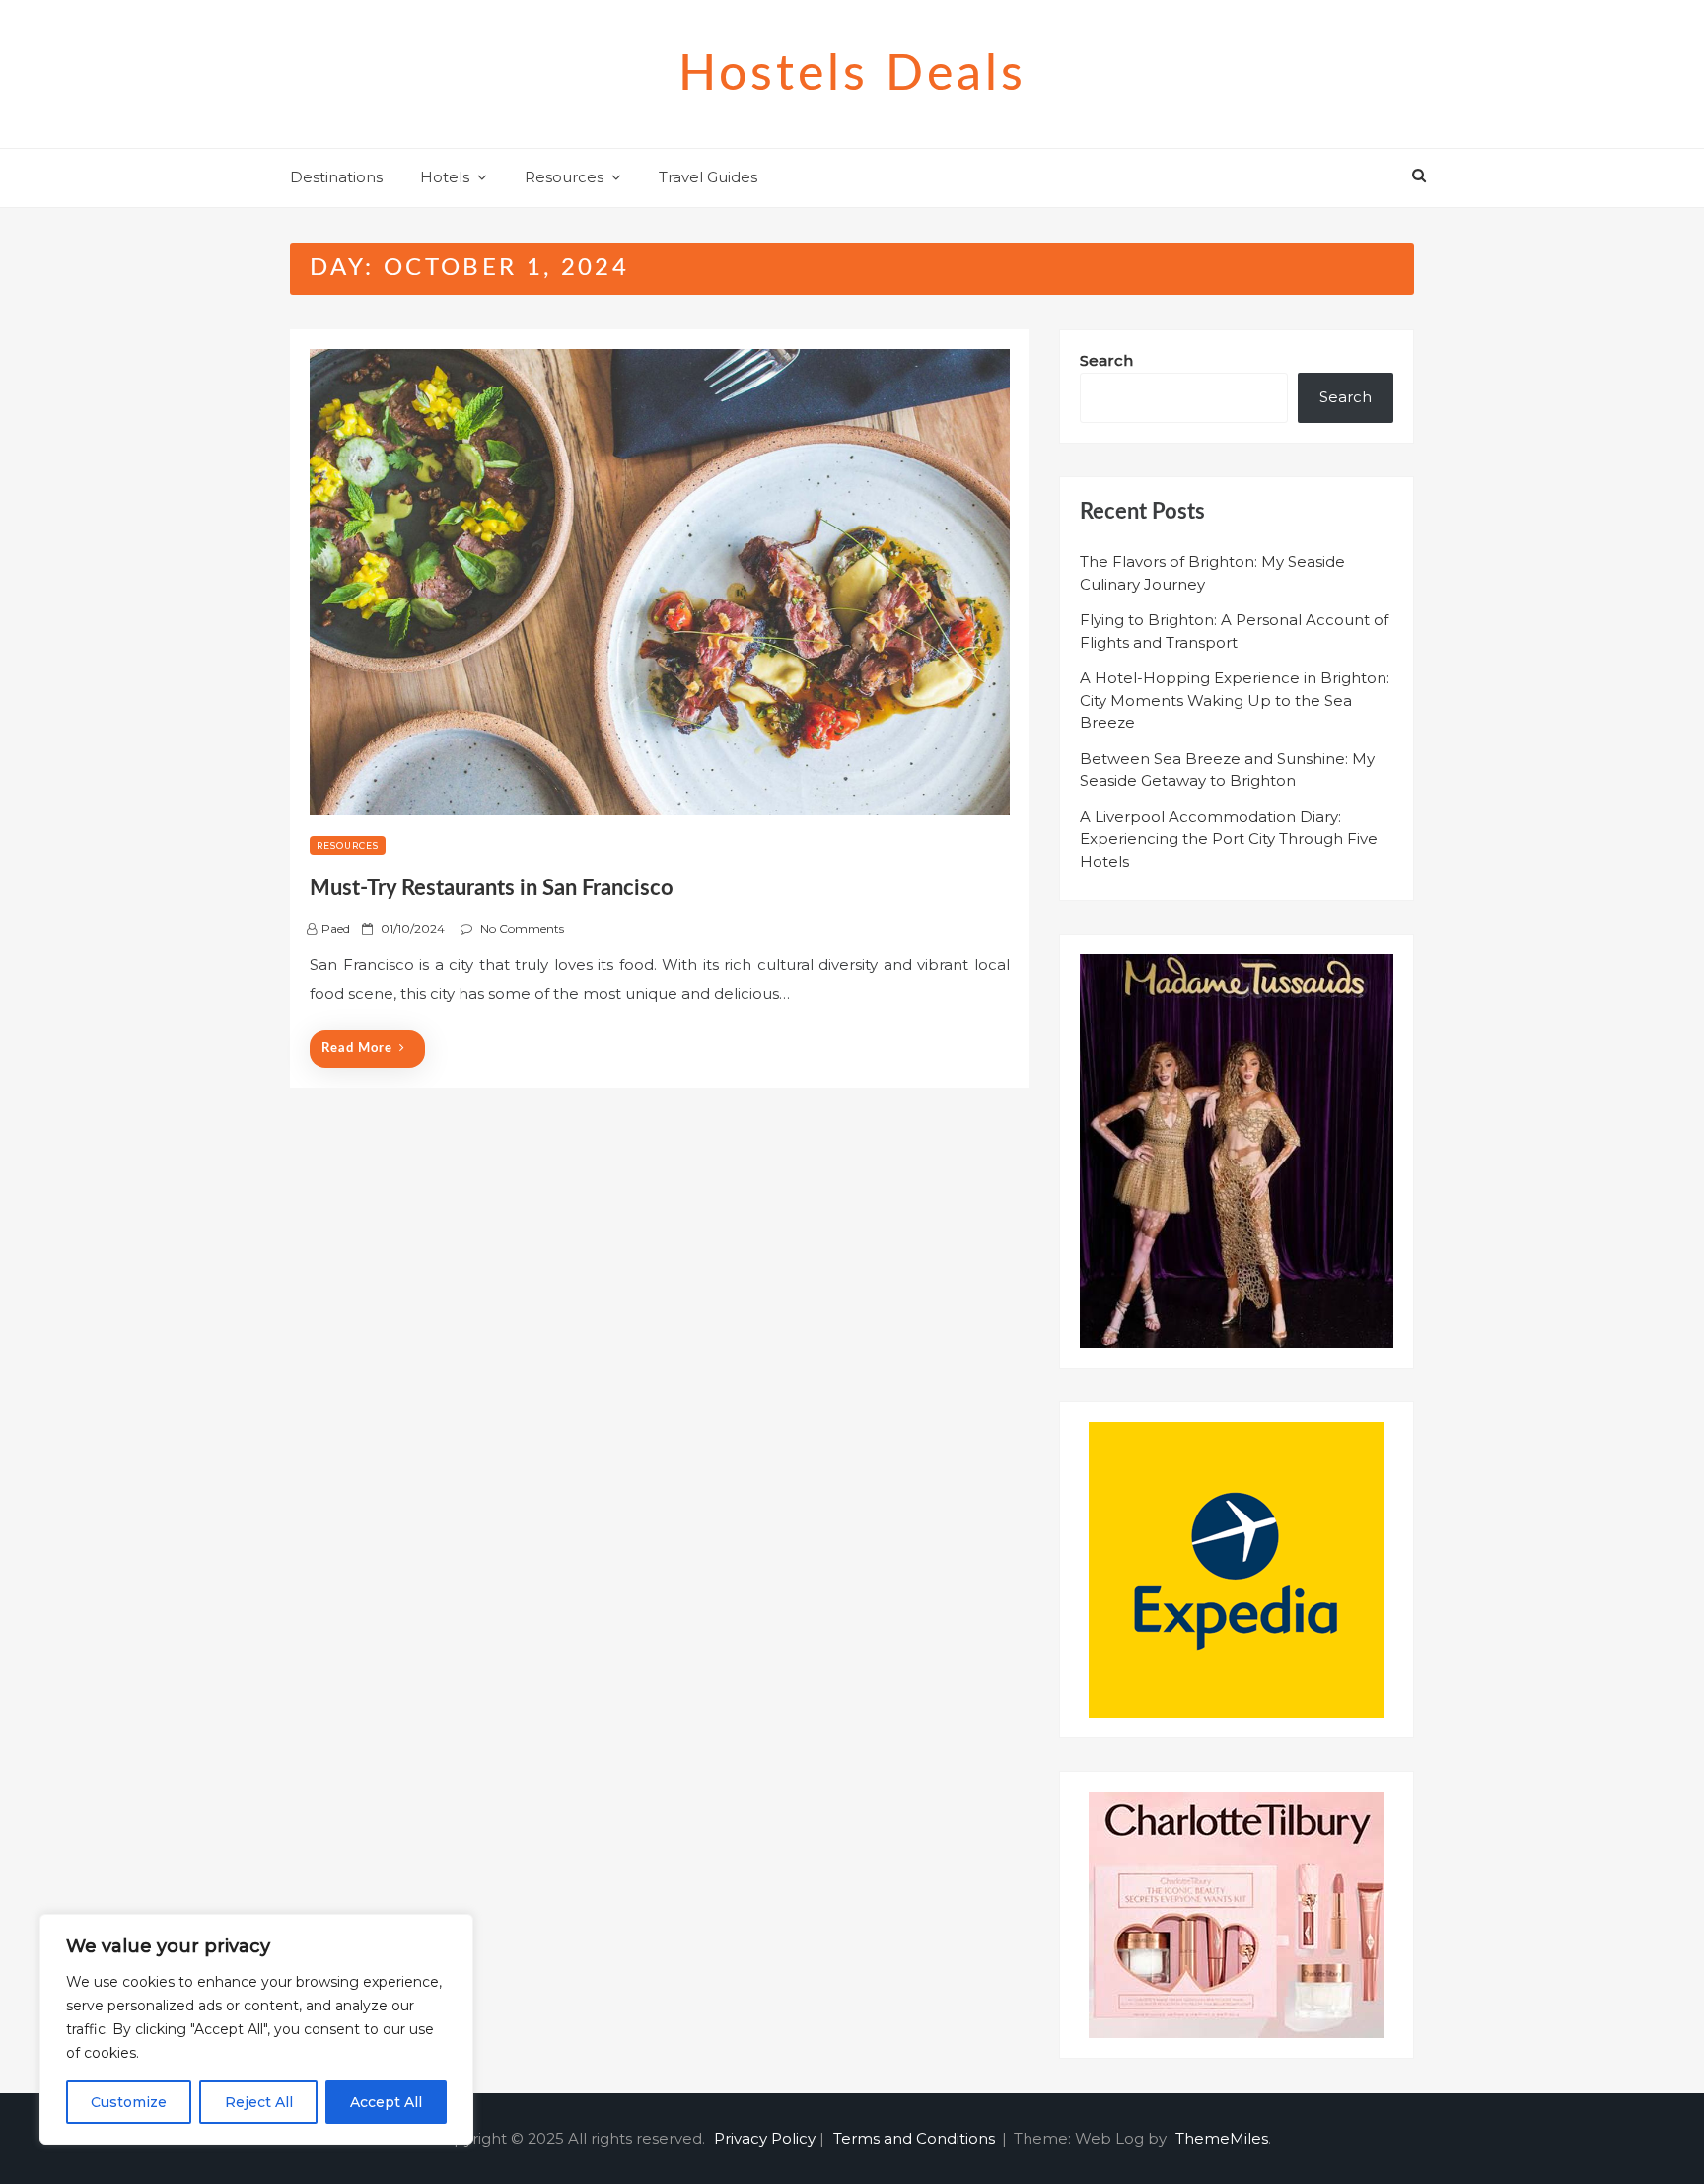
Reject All (259, 2102)
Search (1106, 360)
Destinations (336, 177)
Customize (129, 2102)
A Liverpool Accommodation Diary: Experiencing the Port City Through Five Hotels (1229, 839)
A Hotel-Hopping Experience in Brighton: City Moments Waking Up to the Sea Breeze (1235, 700)
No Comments (522, 928)
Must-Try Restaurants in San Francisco (492, 888)
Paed (336, 928)
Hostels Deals (852, 75)
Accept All (386, 2102)
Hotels (445, 177)
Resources (564, 177)
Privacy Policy (765, 2138)
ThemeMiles (1222, 2138)
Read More (357, 1049)
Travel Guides (708, 177)
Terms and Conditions (914, 2138)
